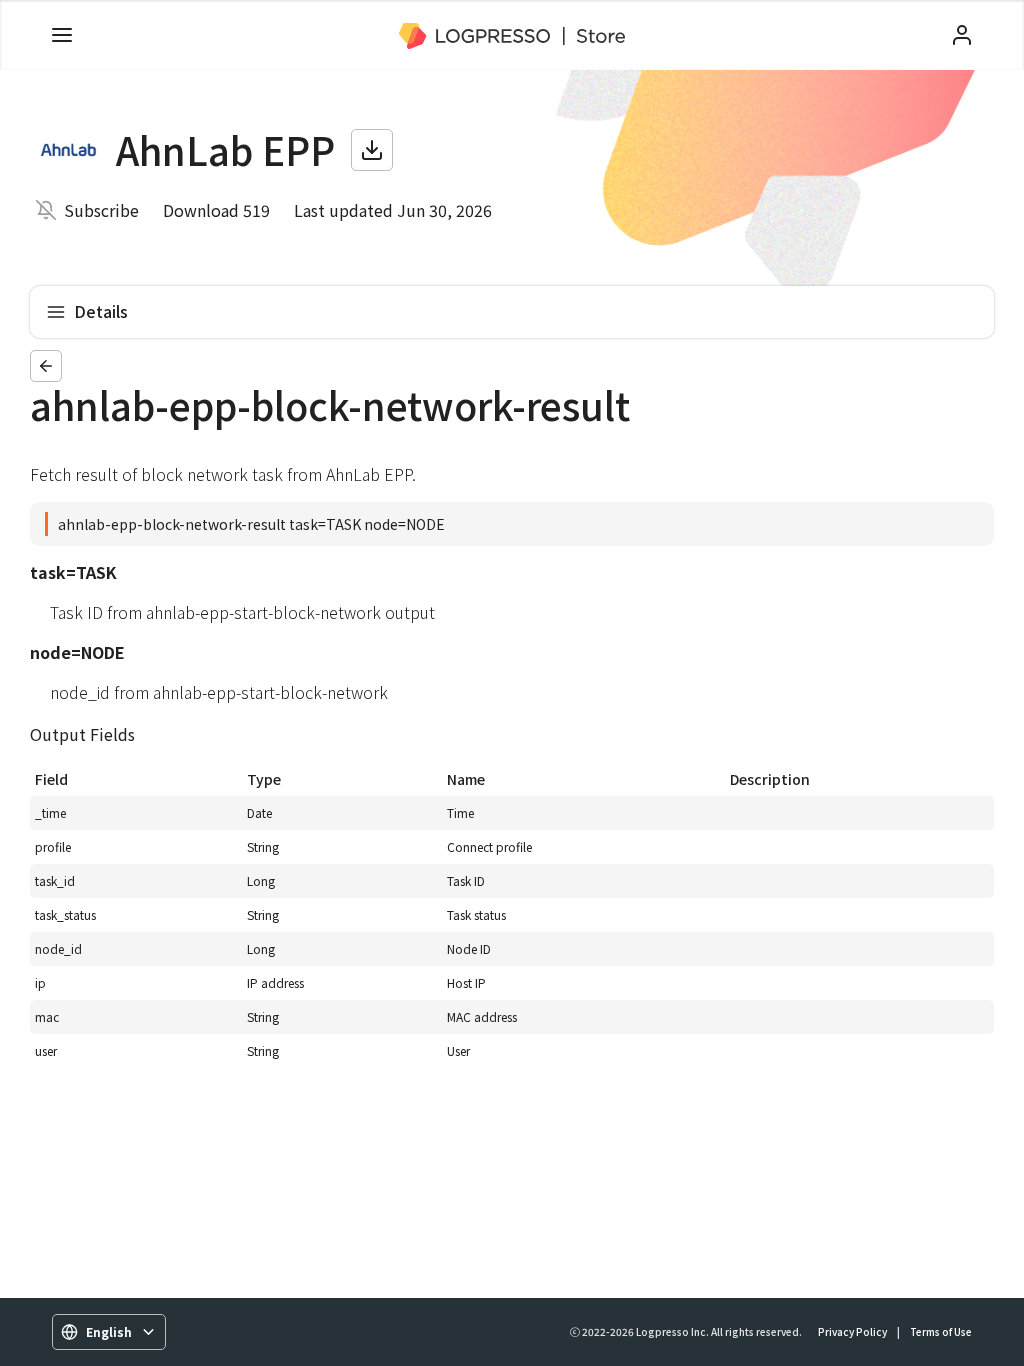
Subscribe (101, 210)
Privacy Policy (852, 1331)
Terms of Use (941, 1331)
